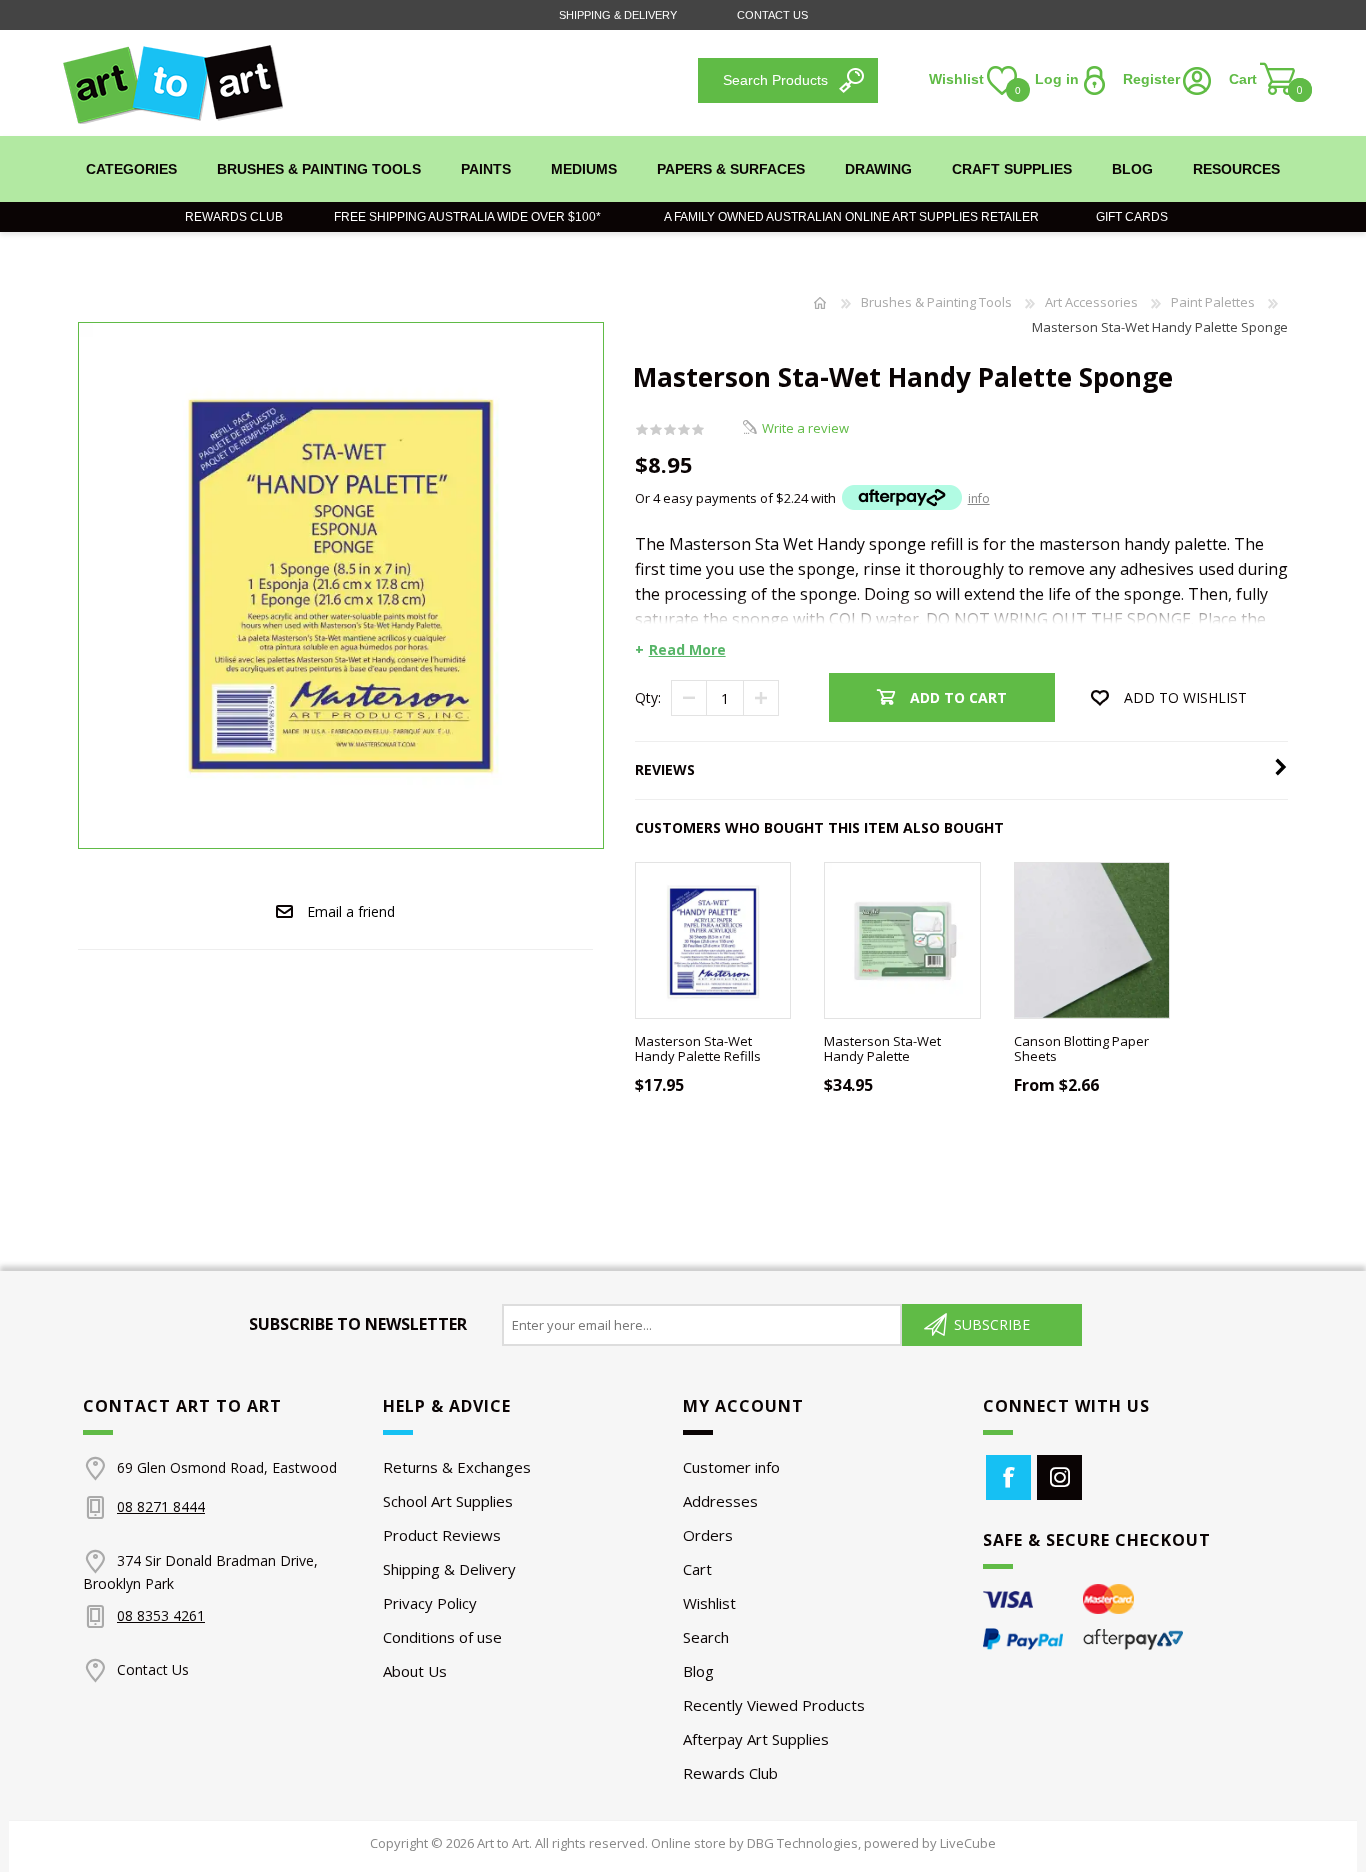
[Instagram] (1059, 1477)
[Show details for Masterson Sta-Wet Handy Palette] (902, 940)
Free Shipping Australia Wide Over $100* (467, 217)
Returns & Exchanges (457, 1467)
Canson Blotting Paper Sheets (1081, 1049)
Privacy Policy (430, 1603)
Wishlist (709, 1603)
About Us (415, 1671)
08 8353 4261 (161, 1615)
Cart (697, 1569)
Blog (698, 1671)
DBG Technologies (802, 1843)
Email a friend (351, 911)
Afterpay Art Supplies (756, 1739)
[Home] (820, 302)
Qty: (648, 697)
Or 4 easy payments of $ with (812, 498)
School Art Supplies (448, 1501)
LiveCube (968, 1843)
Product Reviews (442, 1535)
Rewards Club (234, 217)
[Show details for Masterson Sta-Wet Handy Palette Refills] (713, 940)
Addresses (720, 1501)
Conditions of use (442, 1637)
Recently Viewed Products (774, 1705)
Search (706, 1637)
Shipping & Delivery (618, 15)
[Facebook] (1008, 1477)
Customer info (731, 1467)
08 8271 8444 (161, 1506)
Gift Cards (1127, 217)
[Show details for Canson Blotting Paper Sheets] (1092, 940)
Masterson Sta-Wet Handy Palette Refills (698, 1049)
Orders (708, 1535)
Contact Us (772, 15)
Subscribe (992, 1324)
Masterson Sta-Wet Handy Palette (882, 1049)
